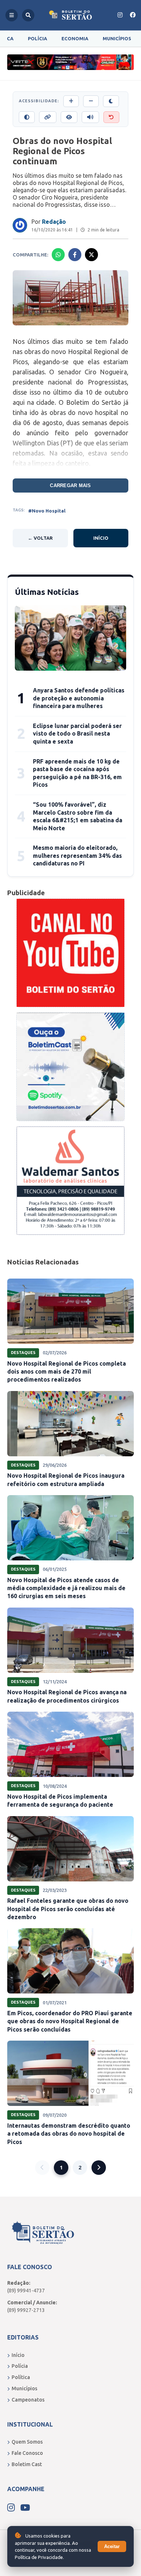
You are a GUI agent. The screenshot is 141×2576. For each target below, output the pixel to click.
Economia (75, 38)
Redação (54, 222)
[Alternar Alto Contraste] (27, 117)
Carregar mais (70, 485)
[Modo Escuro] (111, 101)
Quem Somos (27, 2442)
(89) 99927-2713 (26, 2310)
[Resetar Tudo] (111, 117)
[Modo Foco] (69, 117)
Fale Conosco (27, 2453)
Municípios (117, 38)
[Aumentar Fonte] (71, 101)
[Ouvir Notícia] (90, 117)
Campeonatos (28, 2400)
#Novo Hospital (47, 511)
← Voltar (40, 538)
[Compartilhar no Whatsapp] (58, 255)
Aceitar (112, 2546)
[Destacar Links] (48, 117)
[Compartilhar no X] (91, 255)
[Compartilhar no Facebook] (75, 255)
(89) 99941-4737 (26, 2291)
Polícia (37, 38)
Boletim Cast (27, 2464)
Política (21, 2377)
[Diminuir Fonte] (91, 101)
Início (101, 538)
